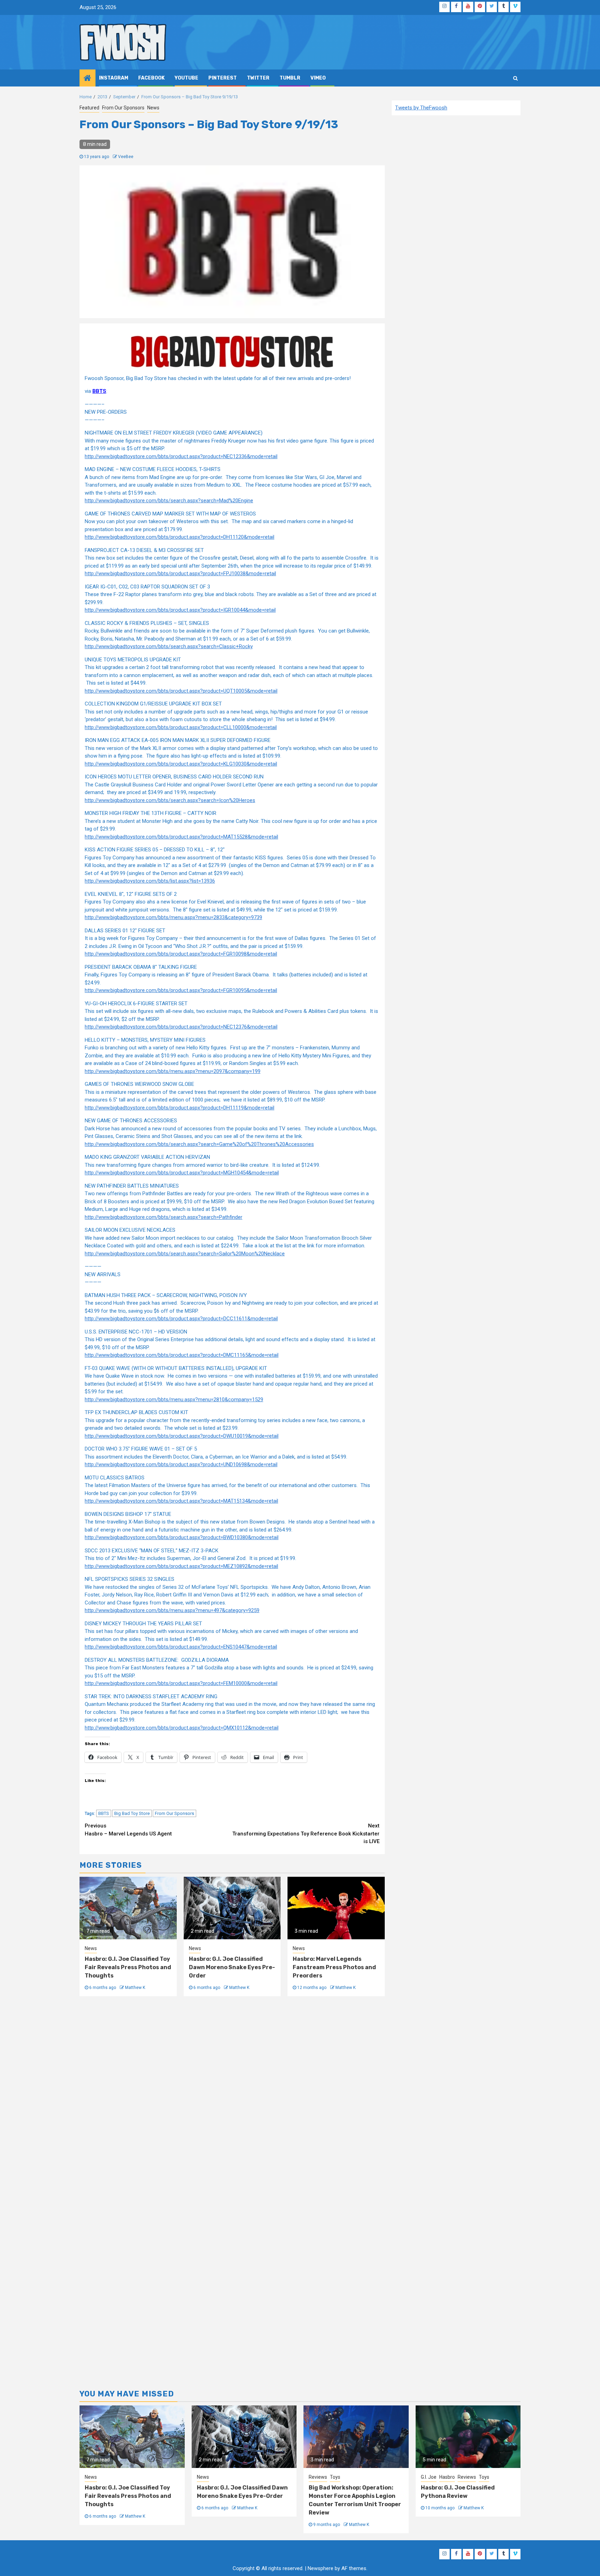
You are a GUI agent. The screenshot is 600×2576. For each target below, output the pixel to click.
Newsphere (320, 2568)
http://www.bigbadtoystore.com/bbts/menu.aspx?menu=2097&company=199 (173, 1071)
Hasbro (447, 2477)
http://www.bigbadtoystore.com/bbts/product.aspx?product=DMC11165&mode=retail (182, 1355)
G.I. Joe (429, 2477)
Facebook (151, 78)
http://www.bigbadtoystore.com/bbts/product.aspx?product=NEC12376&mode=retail (181, 1027)
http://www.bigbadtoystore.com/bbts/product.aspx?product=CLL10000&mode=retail (181, 727)
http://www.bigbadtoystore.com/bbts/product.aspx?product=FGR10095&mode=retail (181, 990)
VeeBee (126, 157)
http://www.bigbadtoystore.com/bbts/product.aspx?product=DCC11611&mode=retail (181, 1319)
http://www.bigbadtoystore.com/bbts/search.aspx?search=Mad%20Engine (169, 501)
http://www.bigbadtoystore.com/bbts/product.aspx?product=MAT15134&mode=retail (181, 1501)
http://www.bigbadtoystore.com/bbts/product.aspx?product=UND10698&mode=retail (181, 1464)
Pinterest (223, 78)
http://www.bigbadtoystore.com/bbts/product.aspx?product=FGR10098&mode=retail (181, 954)
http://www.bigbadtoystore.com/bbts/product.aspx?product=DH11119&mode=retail (180, 1108)
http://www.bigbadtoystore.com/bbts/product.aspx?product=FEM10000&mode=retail (181, 1683)
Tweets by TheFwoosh (421, 108)
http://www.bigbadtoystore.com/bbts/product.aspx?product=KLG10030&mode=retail (181, 764)
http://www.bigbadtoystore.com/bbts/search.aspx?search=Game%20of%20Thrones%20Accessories (199, 1144)
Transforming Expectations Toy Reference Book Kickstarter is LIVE (306, 1834)
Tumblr (290, 78)
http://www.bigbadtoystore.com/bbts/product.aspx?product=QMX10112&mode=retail (182, 1728)
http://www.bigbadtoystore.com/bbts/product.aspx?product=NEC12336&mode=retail (181, 456)
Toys (335, 2477)
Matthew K (135, 1988)
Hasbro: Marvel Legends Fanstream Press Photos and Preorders (334, 1967)
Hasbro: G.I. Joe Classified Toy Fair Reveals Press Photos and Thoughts (128, 1967)
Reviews (318, 2477)
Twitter (258, 78)
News (153, 108)
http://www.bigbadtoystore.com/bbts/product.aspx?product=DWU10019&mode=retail (182, 1436)
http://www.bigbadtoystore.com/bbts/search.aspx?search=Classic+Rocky (169, 646)
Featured (89, 108)
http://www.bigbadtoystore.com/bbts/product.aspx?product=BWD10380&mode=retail (182, 1537)
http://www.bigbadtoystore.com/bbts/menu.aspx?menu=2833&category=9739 (173, 917)
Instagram (114, 78)
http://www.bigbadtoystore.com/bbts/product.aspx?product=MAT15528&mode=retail (181, 837)
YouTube (186, 78)
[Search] (515, 78)
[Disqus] (232, 2098)
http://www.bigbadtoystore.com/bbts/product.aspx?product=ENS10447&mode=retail (181, 1647)
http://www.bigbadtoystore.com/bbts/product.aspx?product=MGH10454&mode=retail (182, 1173)
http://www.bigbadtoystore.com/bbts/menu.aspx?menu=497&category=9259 (172, 1610)
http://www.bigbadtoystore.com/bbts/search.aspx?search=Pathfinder (164, 1217)
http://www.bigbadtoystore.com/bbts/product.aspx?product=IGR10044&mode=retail (180, 610)
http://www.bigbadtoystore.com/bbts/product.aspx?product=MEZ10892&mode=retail (181, 1566)
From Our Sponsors (123, 108)
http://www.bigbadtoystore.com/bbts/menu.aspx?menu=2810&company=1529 (174, 1400)
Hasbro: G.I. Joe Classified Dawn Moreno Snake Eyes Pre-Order (232, 1967)
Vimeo (318, 78)
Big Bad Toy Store (132, 1813)
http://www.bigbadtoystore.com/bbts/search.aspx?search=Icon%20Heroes (170, 800)
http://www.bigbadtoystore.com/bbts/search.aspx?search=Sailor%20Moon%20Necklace (185, 1254)
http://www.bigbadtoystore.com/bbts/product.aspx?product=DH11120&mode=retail (180, 537)
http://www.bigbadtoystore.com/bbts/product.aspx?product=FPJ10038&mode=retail (180, 573)
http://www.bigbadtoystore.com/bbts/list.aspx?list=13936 (150, 881)
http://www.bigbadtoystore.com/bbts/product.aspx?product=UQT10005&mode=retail (181, 691)
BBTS (104, 1813)
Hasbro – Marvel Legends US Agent (128, 1830)
